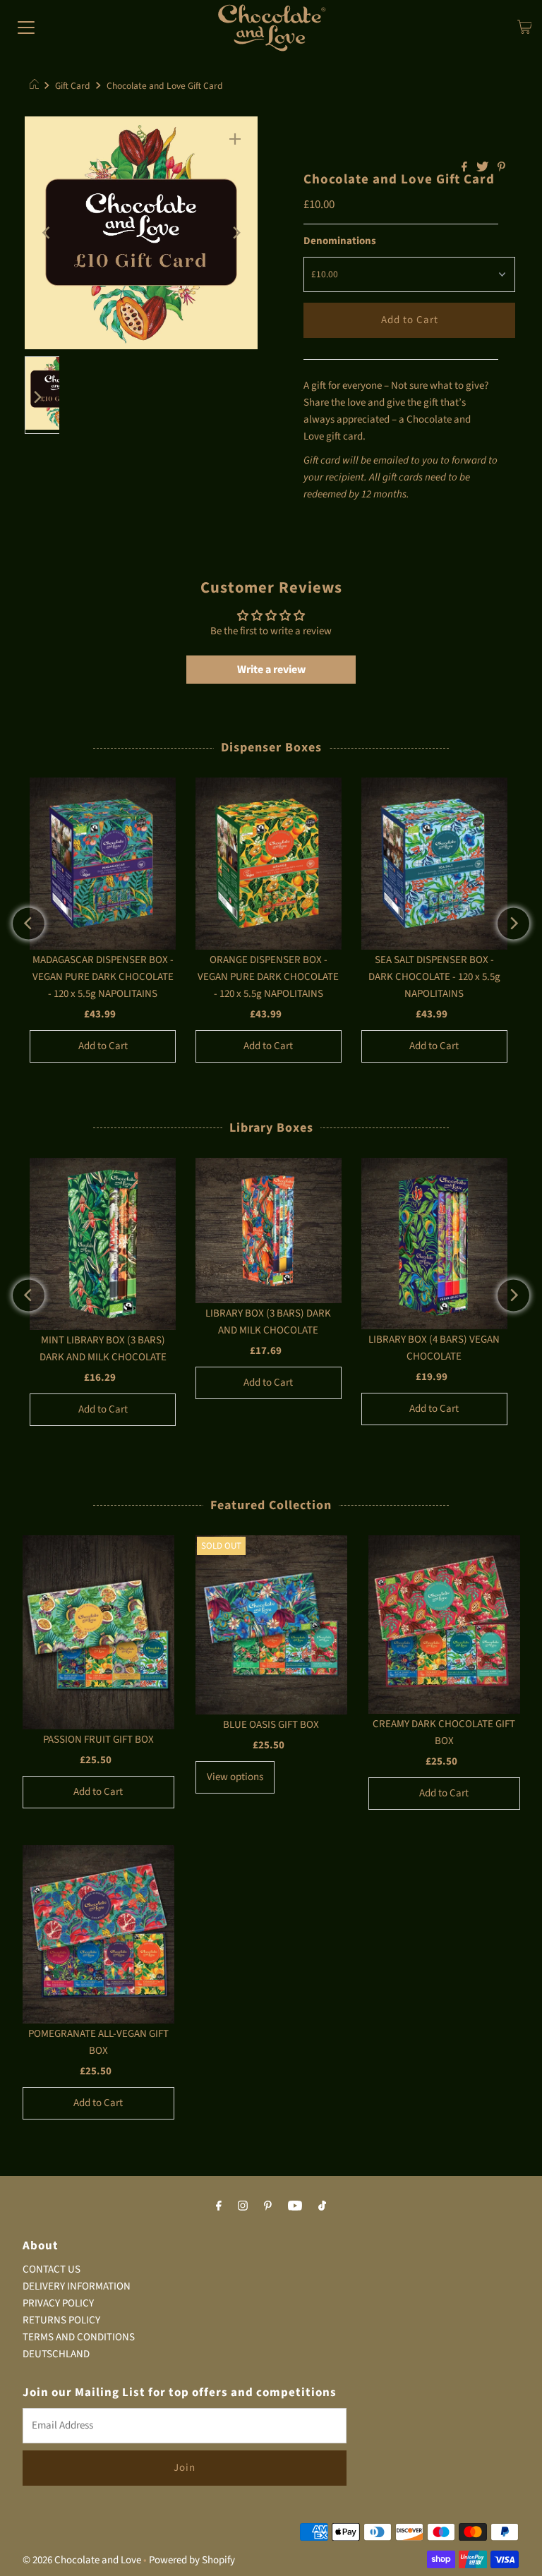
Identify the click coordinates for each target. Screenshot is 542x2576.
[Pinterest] (268, 2206)
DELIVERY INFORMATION (77, 2286)
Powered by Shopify (192, 2560)
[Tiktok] (322, 2206)
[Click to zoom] (235, 139)
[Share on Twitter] (483, 168)
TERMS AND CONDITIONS (79, 2337)
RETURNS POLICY (61, 2320)
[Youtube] (295, 2206)
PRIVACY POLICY (58, 2303)
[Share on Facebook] (465, 168)
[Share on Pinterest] (501, 168)
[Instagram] (243, 2206)
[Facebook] (219, 2206)
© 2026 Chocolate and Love (82, 2560)
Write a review (271, 670)
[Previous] (47, 233)
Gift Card (73, 86)
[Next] (235, 233)
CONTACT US (52, 2269)
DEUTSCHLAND (56, 2354)
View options (235, 1777)
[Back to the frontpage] (36, 86)
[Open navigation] (26, 28)
